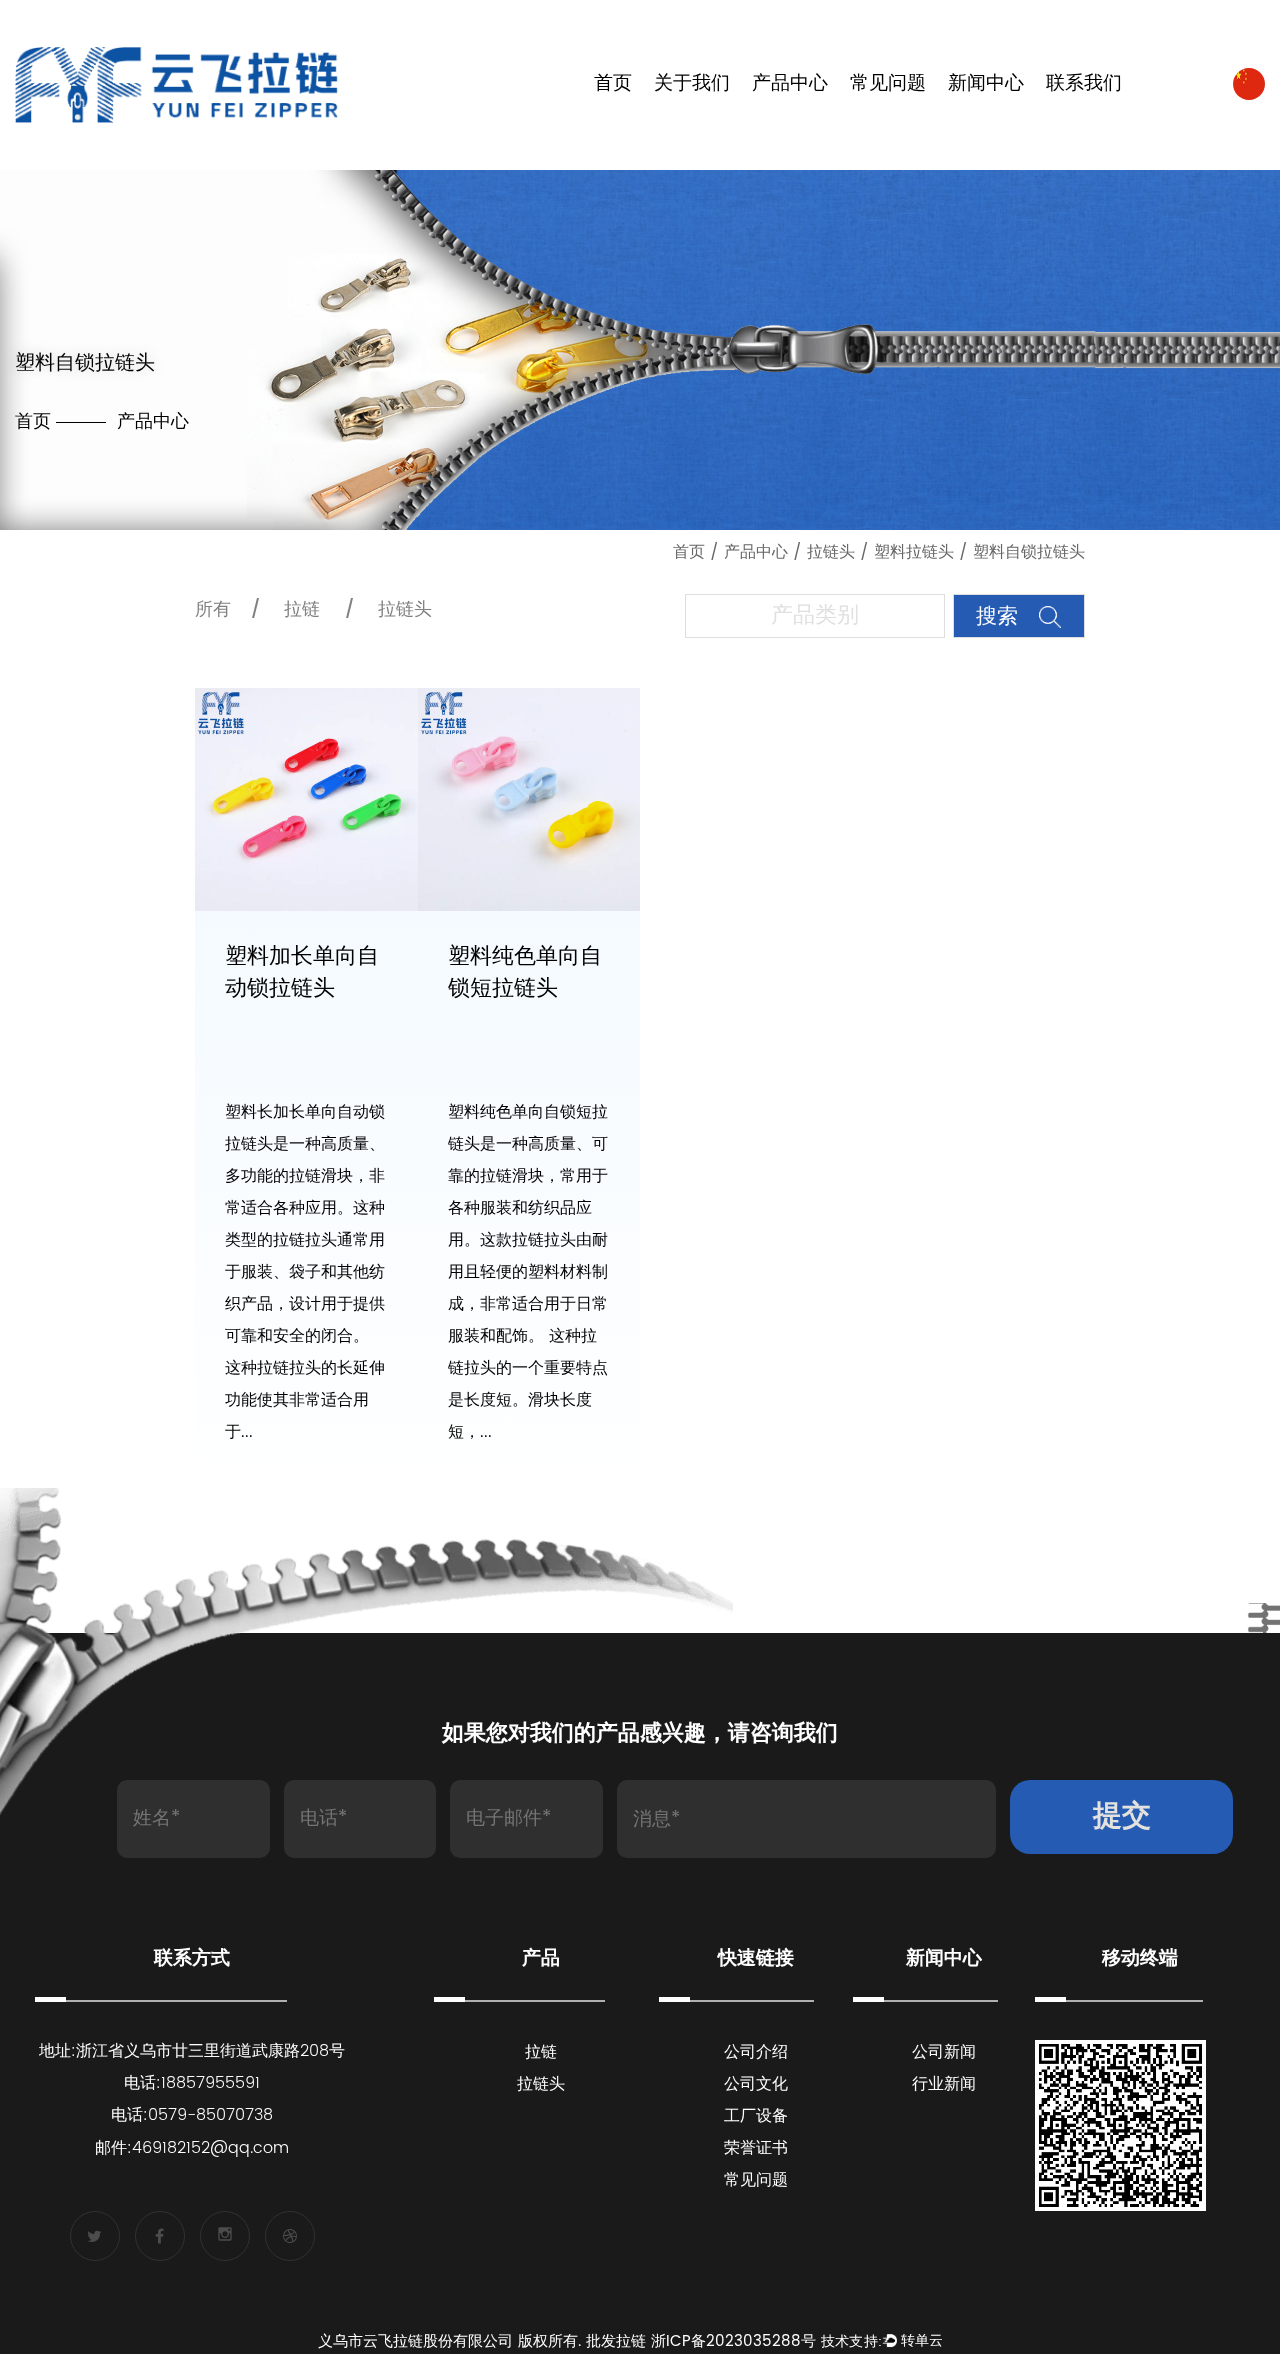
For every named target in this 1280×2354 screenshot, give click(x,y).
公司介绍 (756, 2052)
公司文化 (756, 2084)
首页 (613, 84)
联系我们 (1084, 84)
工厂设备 (756, 2116)
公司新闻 (944, 2052)
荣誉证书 (756, 2148)
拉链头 (831, 552)
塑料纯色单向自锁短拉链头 (525, 972)
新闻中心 (986, 84)
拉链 (302, 609)
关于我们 (692, 84)
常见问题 (888, 84)
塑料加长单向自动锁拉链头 (302, 972)
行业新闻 (944, 2084)
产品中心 (790, 84)
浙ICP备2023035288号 (733, 2341)
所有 (213, 609)
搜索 (1000, 617)
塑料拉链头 (914, 552)
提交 (1122, 1816)
